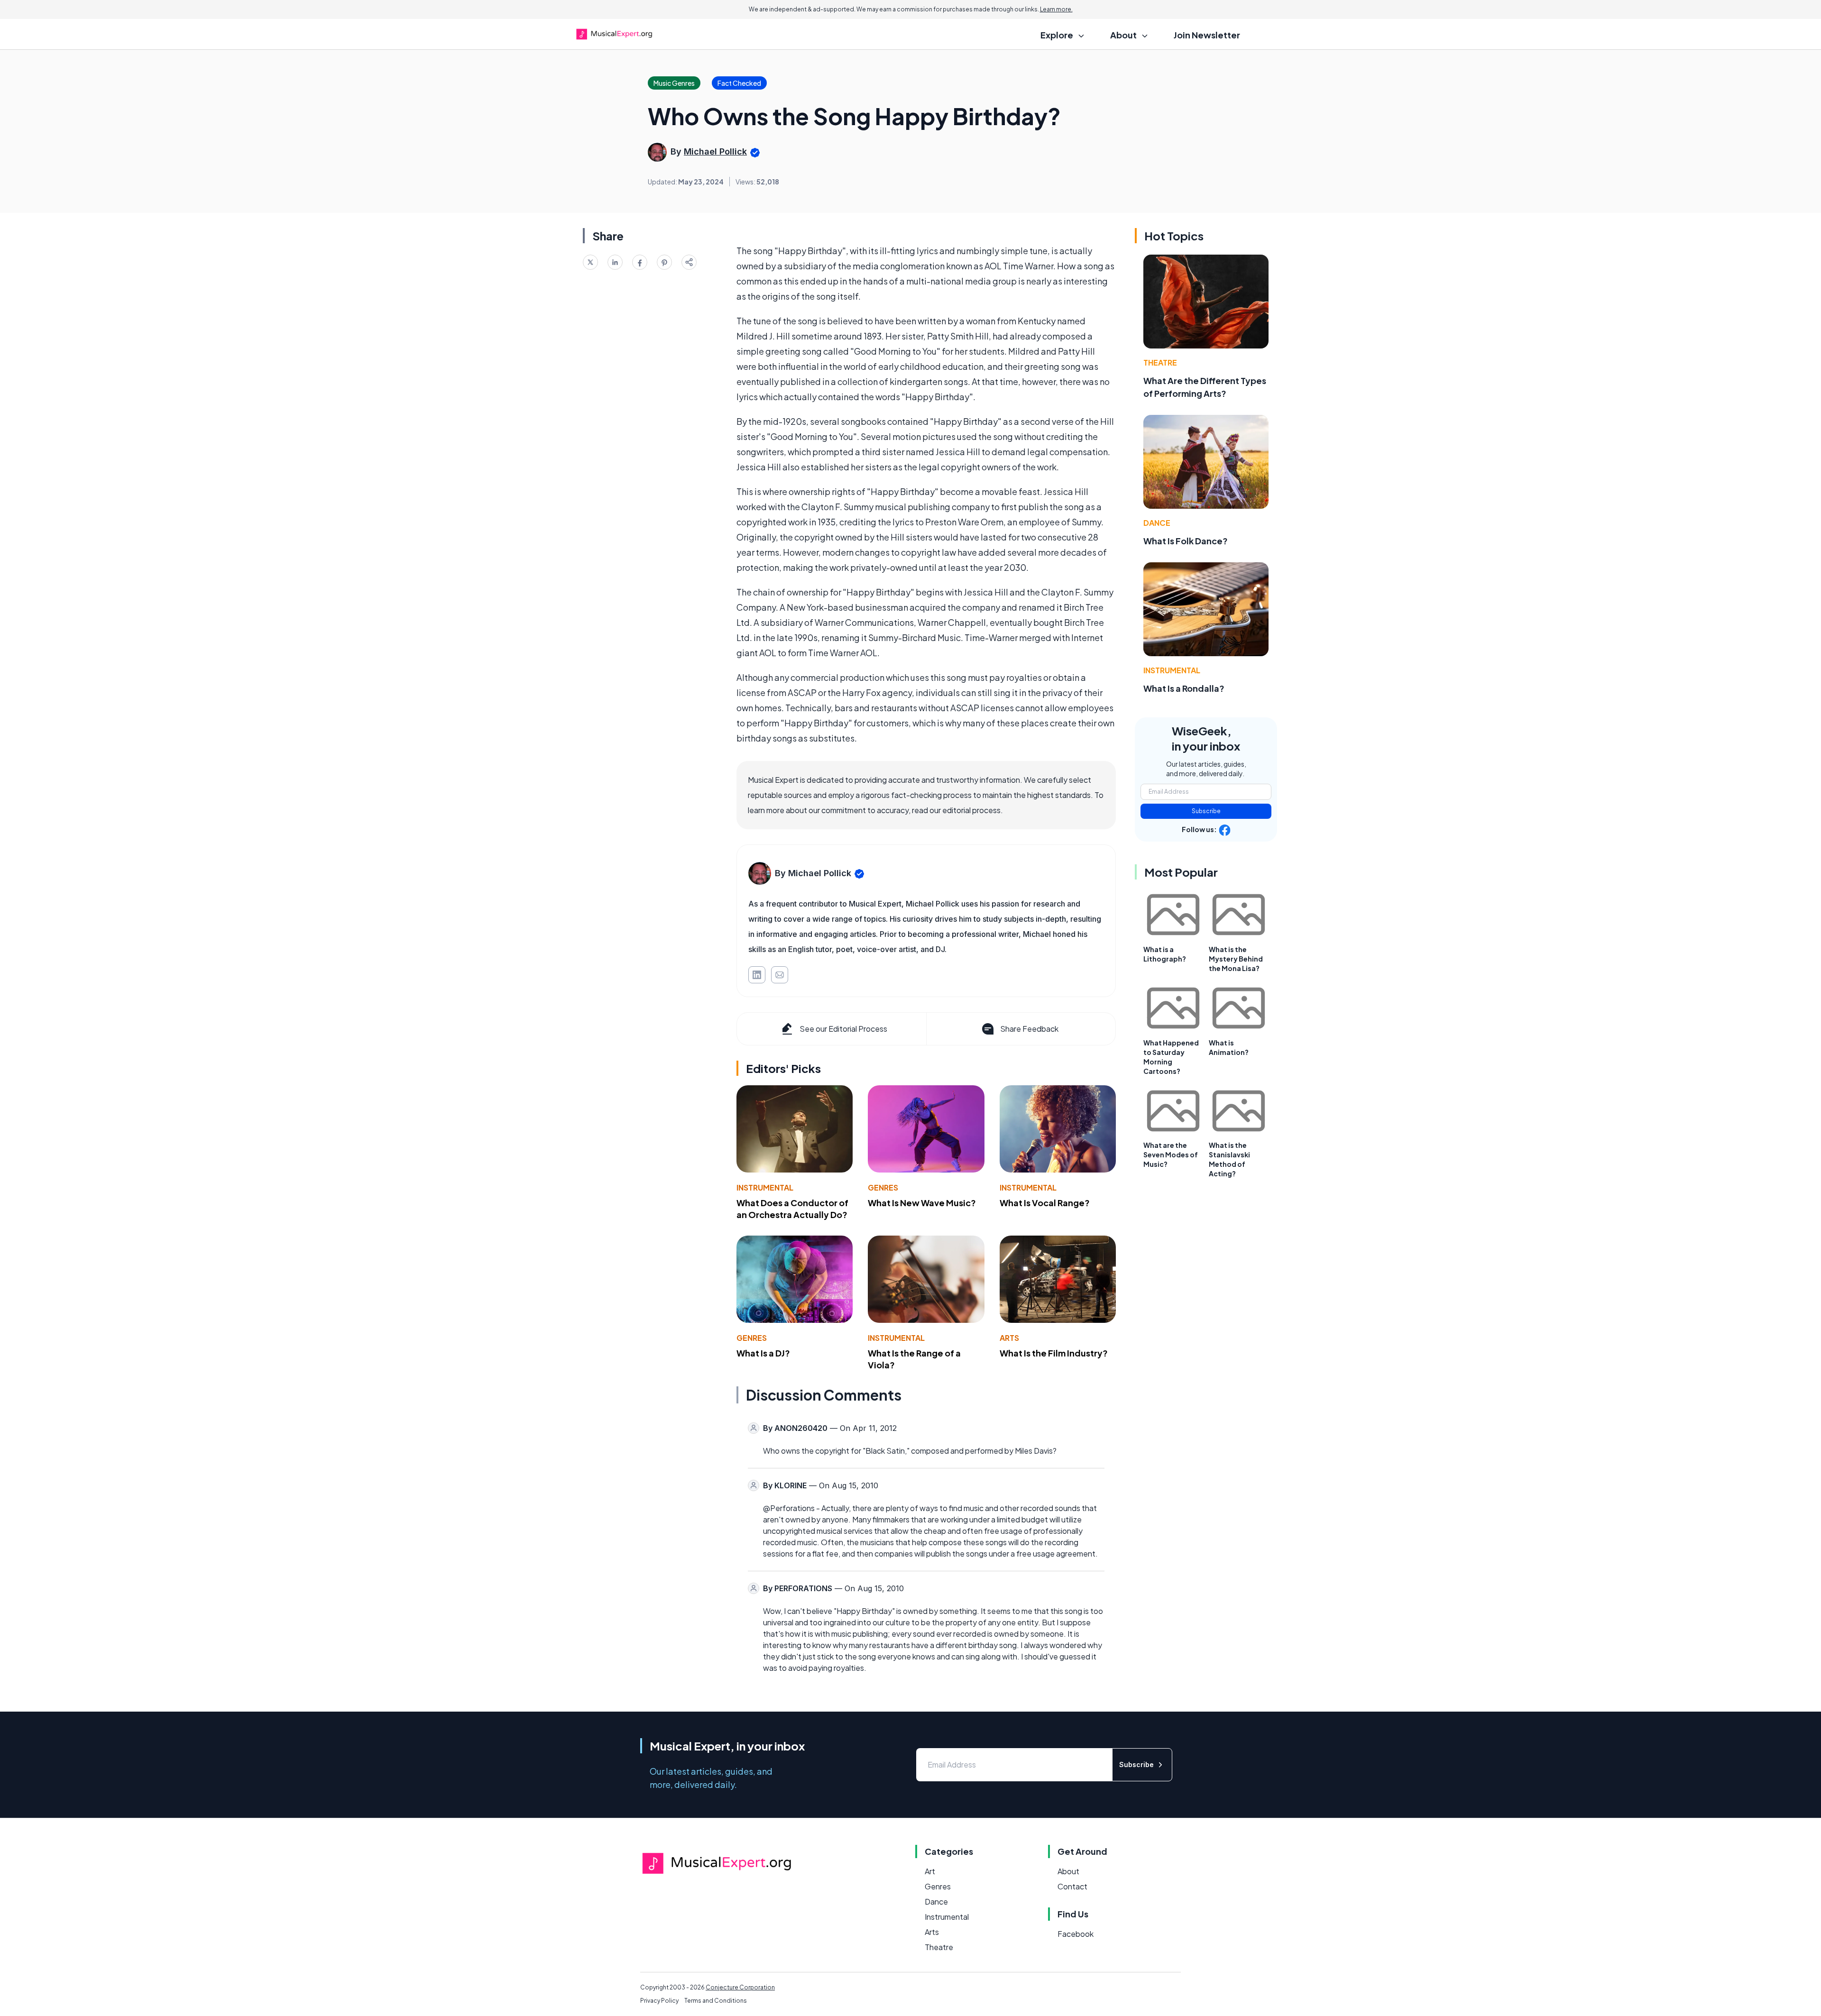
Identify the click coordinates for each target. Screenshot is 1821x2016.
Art (930, 1871)
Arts (1009, 1338)
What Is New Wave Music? (922, 1203)
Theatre (1160, 362)
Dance (1157, 523)
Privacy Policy (659, 2001)
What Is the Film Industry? (1054, 1353)
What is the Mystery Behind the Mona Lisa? (1236, 959)
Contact (1072, 1886)
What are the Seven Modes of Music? (1171, 1155)
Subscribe (1206, 811)
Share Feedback (1029, 1029)
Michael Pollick (715, 151)
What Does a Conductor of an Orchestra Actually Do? (792, 1209)
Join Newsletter (1207, 35)
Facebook (1076, 1934)
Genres (883, 1187)
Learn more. (1056, 9)
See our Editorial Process (843, 1029)
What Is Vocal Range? (1045, 1203)
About (1068, 1871)
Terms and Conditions (716, 2001)
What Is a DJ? (763, 1353)
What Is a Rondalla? (1184, 688)
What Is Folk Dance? (1186, 541)
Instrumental (765, 1187)
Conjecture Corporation (740, 1987)
